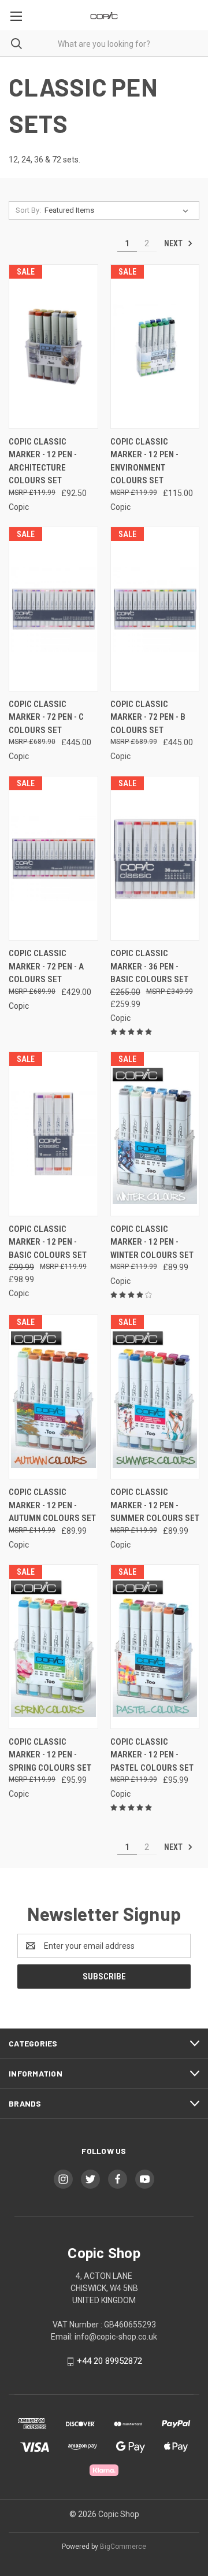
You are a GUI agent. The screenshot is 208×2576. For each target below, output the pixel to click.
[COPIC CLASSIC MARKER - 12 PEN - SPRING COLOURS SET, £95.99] (53, 1647)
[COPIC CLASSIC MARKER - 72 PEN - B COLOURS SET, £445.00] (155, 609)
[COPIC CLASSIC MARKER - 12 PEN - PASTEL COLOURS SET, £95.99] (155, 1647)
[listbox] (119, 210)
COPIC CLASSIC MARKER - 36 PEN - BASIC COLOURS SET (149, 966)
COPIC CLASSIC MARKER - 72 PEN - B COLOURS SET (148, 717)
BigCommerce (123, 2547)
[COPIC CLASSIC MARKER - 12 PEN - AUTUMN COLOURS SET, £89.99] (53, 1397)
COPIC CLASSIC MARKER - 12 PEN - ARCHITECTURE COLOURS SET (43, 461)
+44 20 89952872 (109, 2361)
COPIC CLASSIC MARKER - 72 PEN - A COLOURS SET (46, 966)
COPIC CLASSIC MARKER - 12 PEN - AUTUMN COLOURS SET (52, 1505)
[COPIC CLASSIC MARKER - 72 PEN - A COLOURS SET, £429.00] (53, 858)
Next (174, 243)
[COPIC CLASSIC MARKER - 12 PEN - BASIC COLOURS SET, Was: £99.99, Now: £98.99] (53, 1134)
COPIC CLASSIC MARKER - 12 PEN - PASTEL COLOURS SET (152, 1755)
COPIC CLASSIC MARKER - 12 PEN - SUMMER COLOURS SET (155, 1505)
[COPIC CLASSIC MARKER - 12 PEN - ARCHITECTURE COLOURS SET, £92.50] (53, 347)
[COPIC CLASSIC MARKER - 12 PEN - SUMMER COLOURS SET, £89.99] (155, 1397)
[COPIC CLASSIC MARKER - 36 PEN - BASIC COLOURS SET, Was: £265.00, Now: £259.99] (155, 858)
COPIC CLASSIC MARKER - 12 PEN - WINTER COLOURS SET (152, 1242)
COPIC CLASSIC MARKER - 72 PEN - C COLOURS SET (46, 717)
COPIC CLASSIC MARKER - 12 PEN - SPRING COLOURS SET (50, 1755)
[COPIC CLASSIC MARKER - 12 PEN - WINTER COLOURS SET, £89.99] (155, 1134)
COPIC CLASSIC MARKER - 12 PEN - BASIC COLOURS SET (48, 1242)
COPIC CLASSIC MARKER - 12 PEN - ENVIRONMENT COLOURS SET (144, 461)
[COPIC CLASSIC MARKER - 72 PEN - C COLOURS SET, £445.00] (53, 609)
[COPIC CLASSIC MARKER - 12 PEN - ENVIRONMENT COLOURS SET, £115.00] (155, 347)
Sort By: (28, 210)
